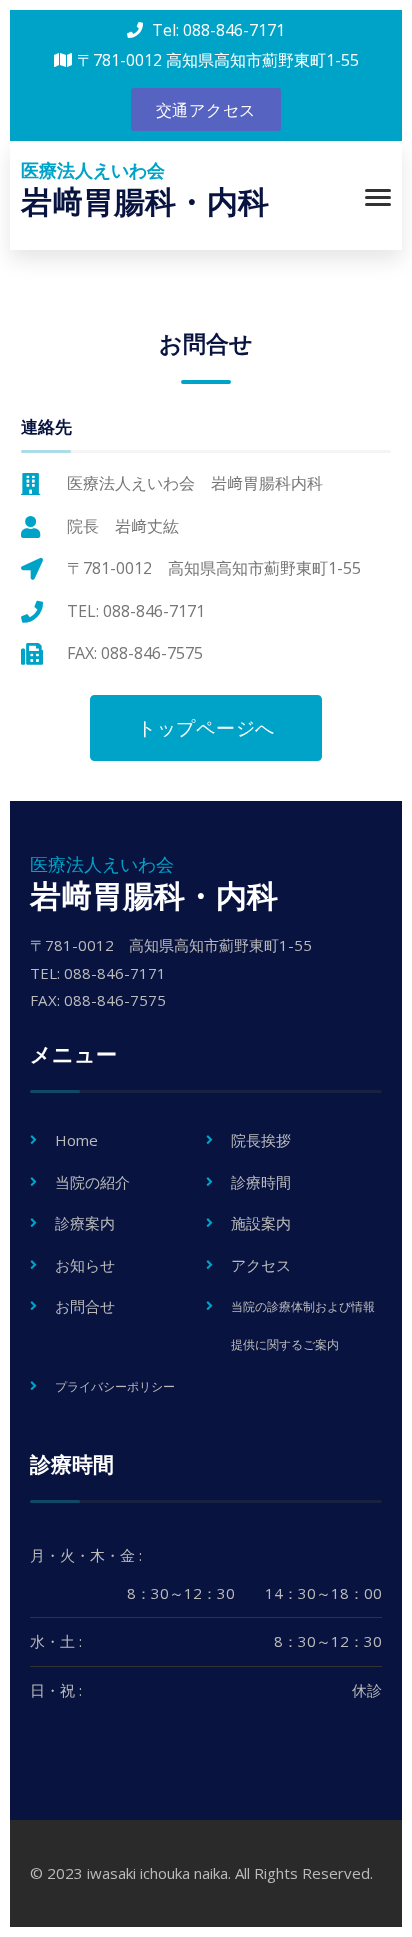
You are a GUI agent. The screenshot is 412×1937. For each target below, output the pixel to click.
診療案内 (85, 1223)
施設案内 (261, 1223)
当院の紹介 (92, 1182)
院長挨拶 (261, 1140)
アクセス (261, 1265)
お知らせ (85, 1265)
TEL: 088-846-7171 (136, 611)
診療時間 (261, 1182)
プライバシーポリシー (115, 1386)
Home (76, 1140)
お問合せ (85, 1306)
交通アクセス (206, 110)
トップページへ (206, 728)
